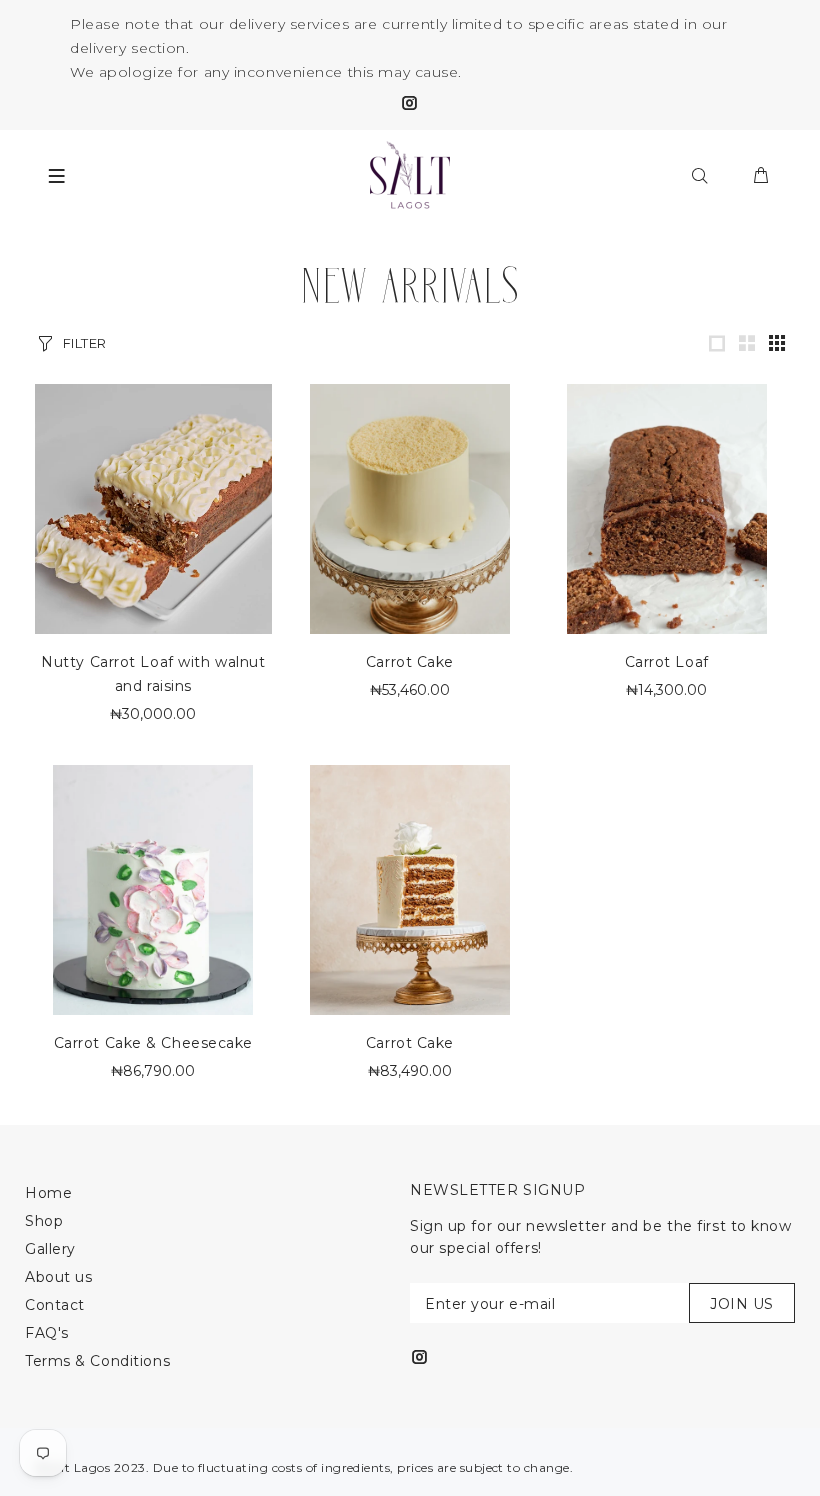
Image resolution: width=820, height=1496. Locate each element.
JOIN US (742, 1304)
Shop (44, 1221)
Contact (55, 1305)
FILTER (85, 343)
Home (48, 1193)
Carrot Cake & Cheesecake (153, 1043)
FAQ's (47, 1333)
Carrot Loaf (667, 662)
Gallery (50, 1249)
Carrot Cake (410, 662)
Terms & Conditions (97, 1361)
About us (58, 1277)
